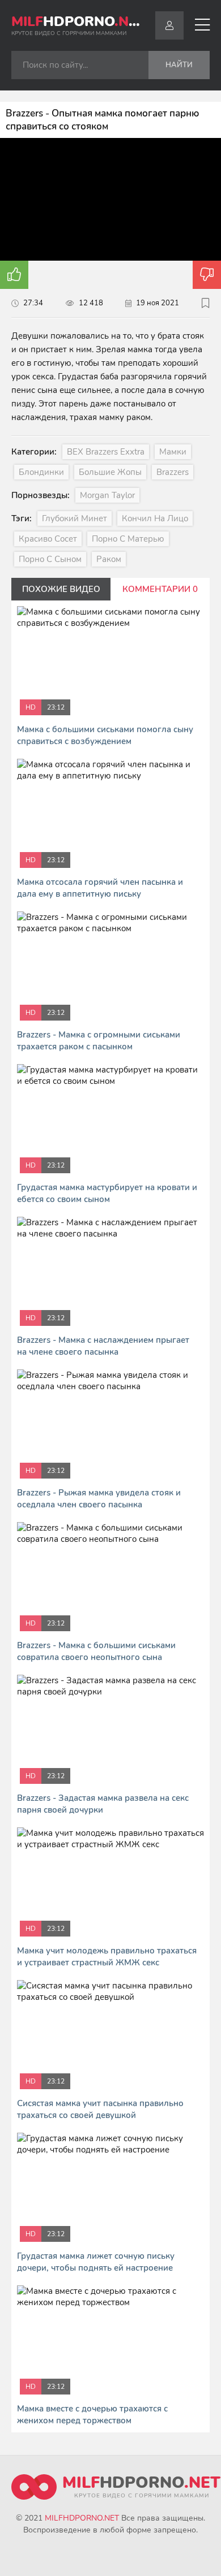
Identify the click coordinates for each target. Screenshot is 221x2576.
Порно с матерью (128, 539)
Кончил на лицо (155, 518)
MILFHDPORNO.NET (82, 2518)
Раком (109, 559)
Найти (179, 65)
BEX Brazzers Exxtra (106, 452)
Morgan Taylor (107, 495)
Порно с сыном (50, 559)
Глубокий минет (75, 518)
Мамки (173, 452)
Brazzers (173, 472)
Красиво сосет (48, 539)
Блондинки (41, 472)
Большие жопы (110, 472)
